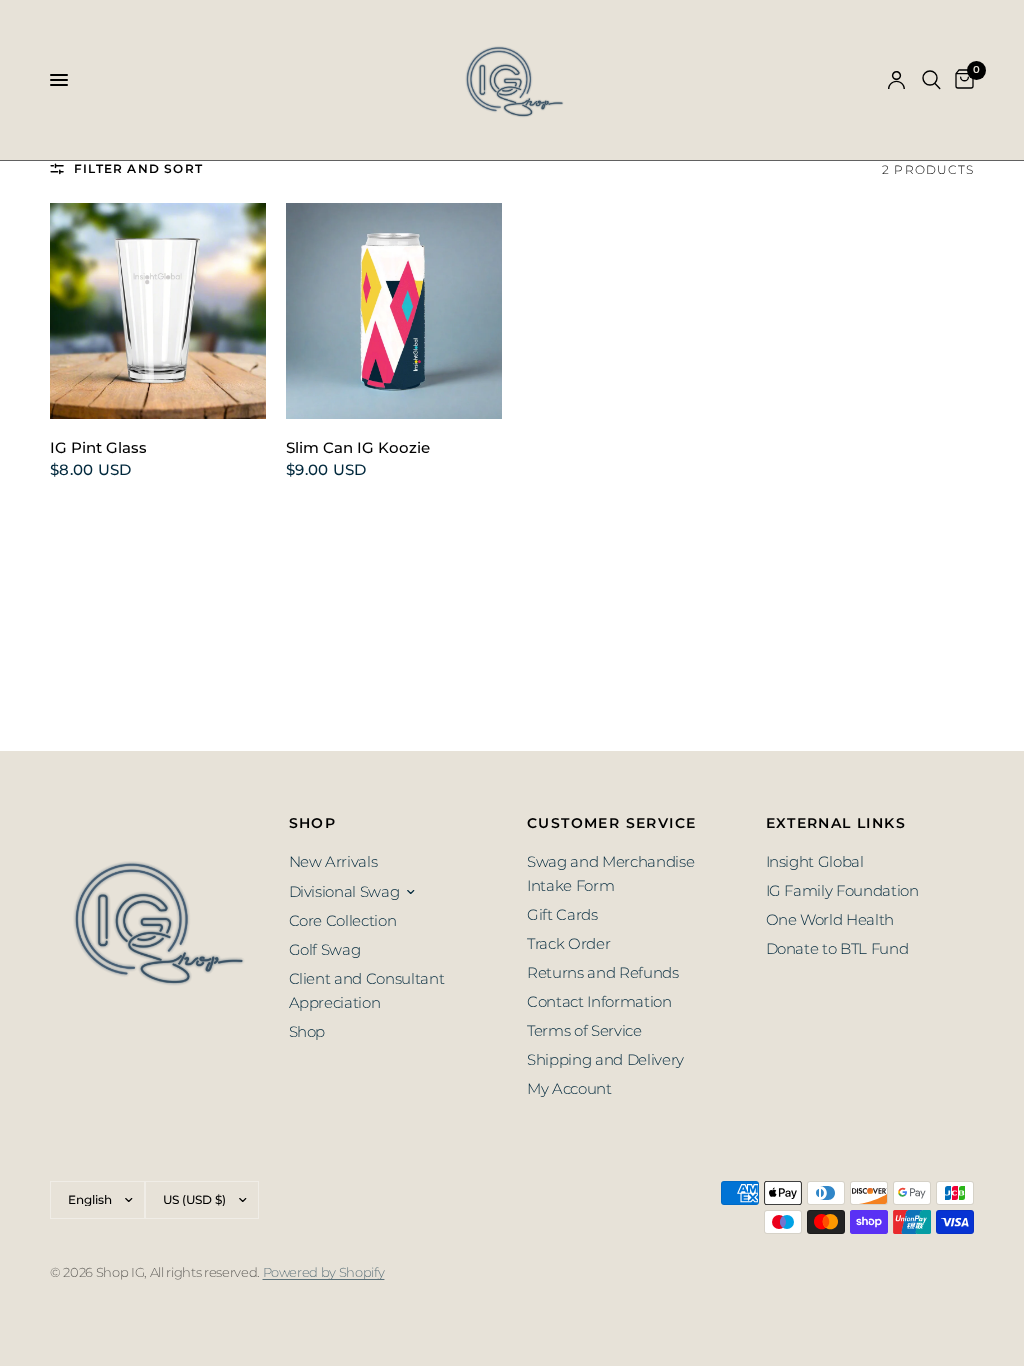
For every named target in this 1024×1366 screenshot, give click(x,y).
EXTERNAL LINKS (836, 823)
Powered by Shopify (324, 1272)
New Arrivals (333, 861)
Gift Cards (562, 914)
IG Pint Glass (98, 448)
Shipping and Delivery (605, 1059)
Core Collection (343, 920)
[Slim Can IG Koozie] (394, 311)
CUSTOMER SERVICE (611, 823)
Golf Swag (325, 949)
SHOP (313, 823)
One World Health (830, 919)
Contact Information (599, 1001)
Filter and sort (138, 168)
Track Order (568, 943)
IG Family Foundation (842, 890)
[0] (961, 80)
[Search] (931, 80)
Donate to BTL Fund (837, 948)
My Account (569, 1088)
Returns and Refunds (603, 972)
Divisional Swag (344, 891)
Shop (307, 1031)
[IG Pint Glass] (158, 311)
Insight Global (815, 861)
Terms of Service (584, 1030)
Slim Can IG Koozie (358, 448)
